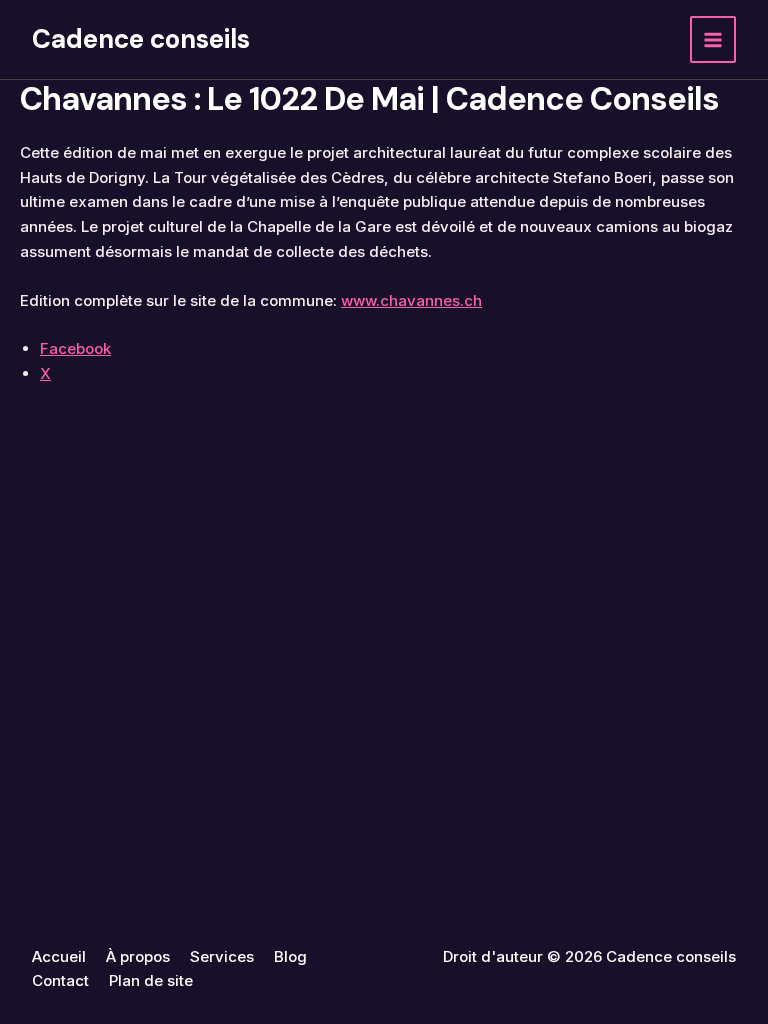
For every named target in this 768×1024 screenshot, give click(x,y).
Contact (60, 980)
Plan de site (151, 980)
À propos (138, 956)
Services (222, 956)
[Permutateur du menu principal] (713, 39)
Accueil (59, 956)
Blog (290, 956)
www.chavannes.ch (411, 300)
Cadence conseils (141, 39)
